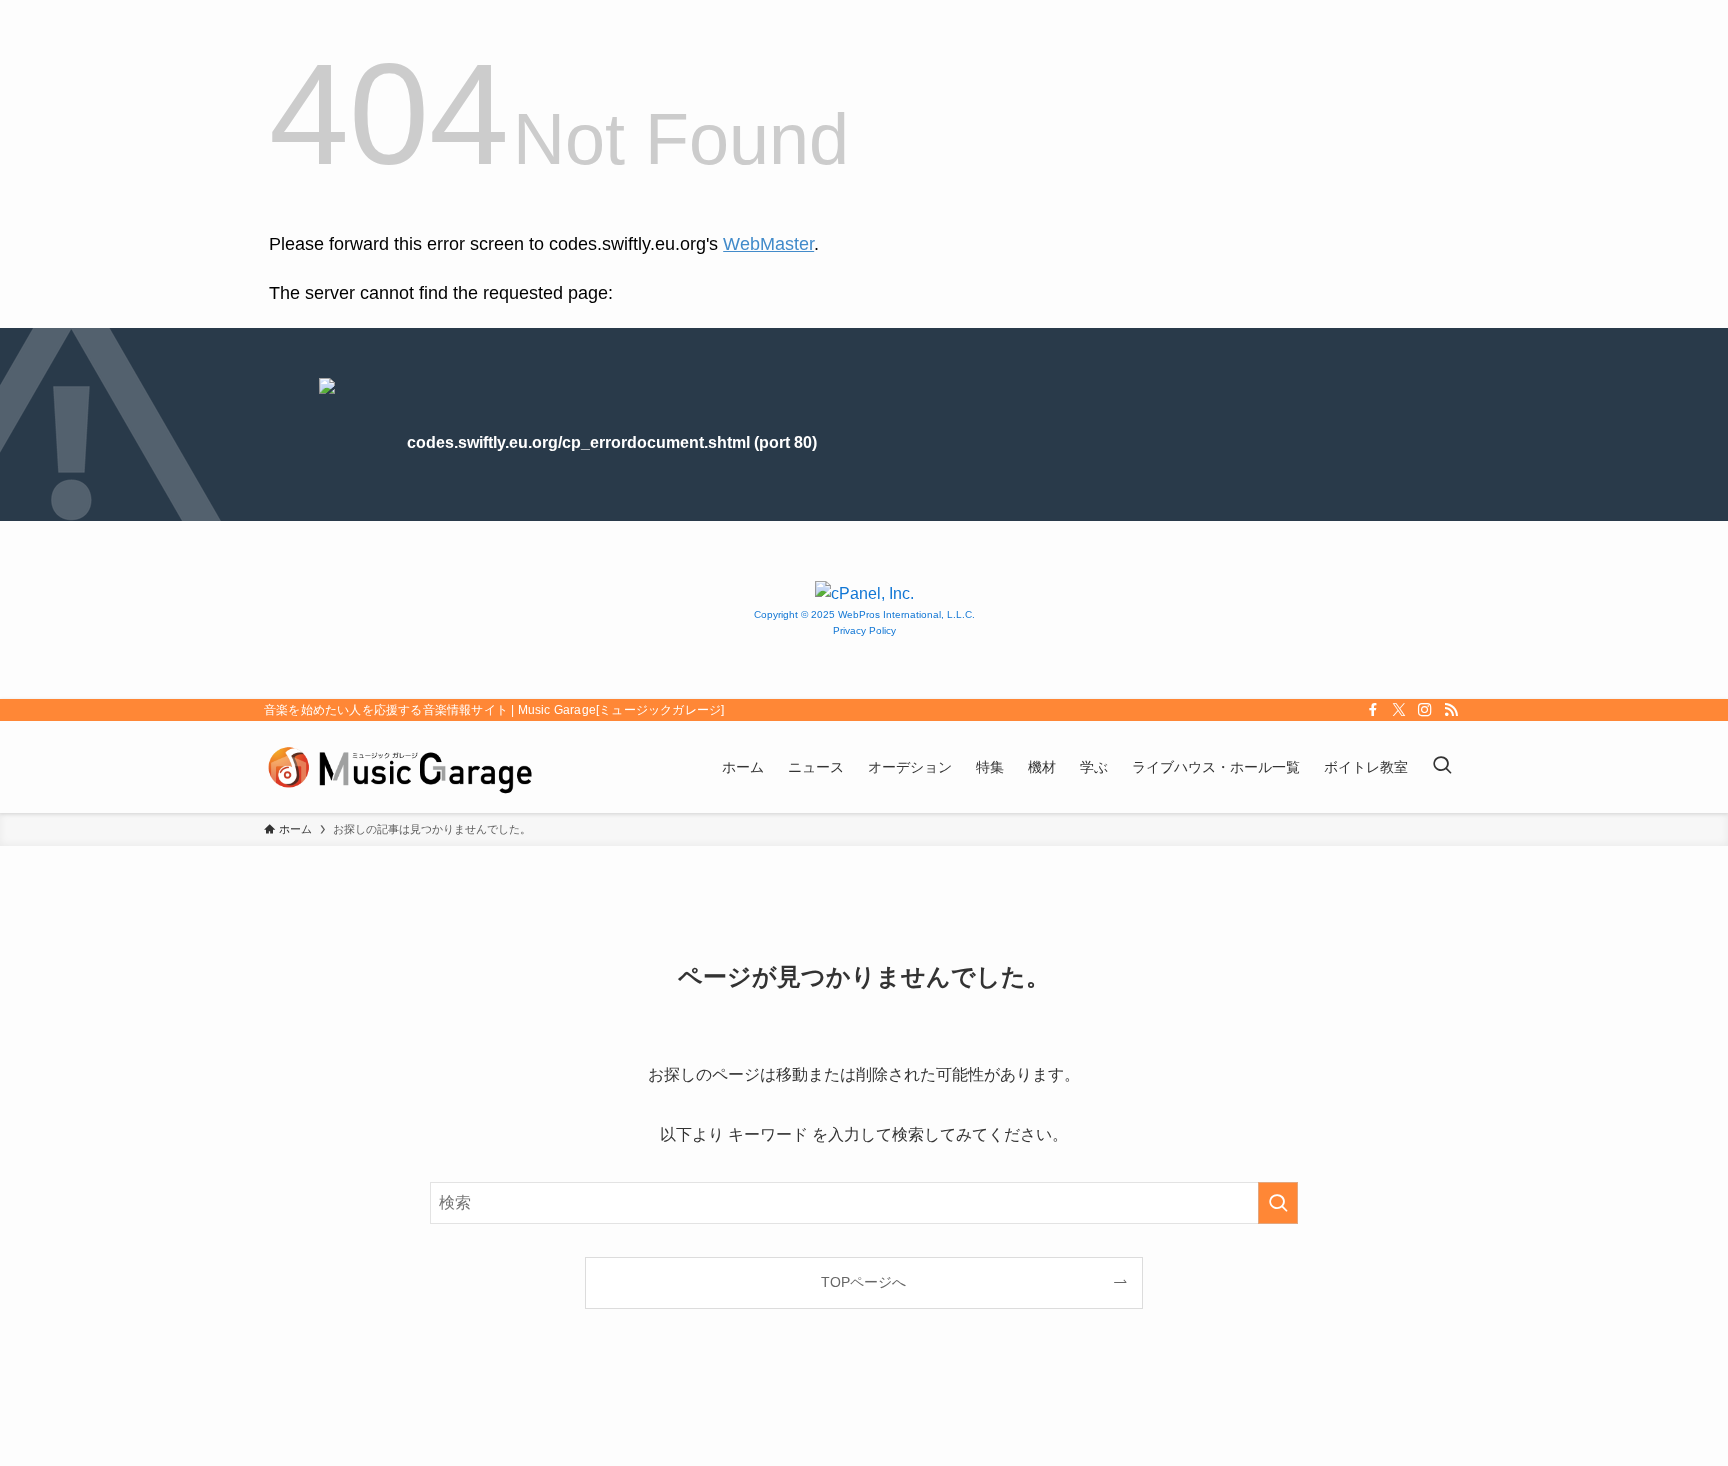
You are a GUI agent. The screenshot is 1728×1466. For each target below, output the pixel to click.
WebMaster (768, 244)
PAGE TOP (1669, 1405)
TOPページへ (863, 1282)
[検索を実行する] (1278, 1203)
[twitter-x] (1399, 710)
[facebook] (1373, 710)
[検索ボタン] (1442, 767)
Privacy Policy (864, 630)
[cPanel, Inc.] (864, 593)
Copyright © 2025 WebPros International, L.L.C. (864, 614)
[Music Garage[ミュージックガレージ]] (399, 767)
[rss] (1451, 710)
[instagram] (1425, 710)
